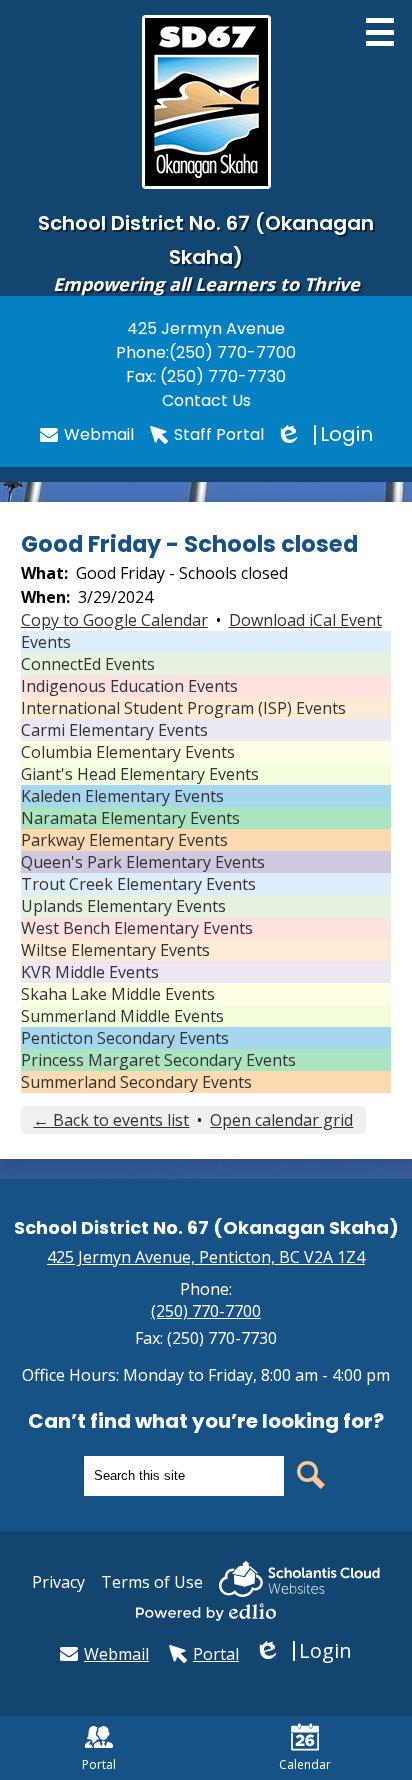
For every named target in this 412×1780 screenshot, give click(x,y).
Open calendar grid (281, 1120)
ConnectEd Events (88, 664)
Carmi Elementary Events (114, 730)
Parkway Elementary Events (124, 840)
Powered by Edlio (206, 1612)
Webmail (99, 434)
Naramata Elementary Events (130, 818)
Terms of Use (152, 1582)
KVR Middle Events (90, 972)
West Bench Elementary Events (137, 928)
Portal (216, 1654)
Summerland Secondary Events (136, 1082)
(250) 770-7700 (232, 352)
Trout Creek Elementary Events (138, 884)
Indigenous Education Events (129, 686)
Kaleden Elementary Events (122, 796)
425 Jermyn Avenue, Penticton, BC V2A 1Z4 (206, 1257)
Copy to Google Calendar (114, 620)
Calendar (305, 1764)
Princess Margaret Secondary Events (158, 1060)
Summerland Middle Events (122, 1016)
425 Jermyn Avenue (206, 328)
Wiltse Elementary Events (115, 950)
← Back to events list (111, 1120)
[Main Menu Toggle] (380, 32)
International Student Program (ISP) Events (183, 708)
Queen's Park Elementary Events (143, 862)
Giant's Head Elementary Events (140, 774)
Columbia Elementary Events (128, 752)
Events (46, 642)
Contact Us (206, 400)
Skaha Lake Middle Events (118, 994)
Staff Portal (219, 434)
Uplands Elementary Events (123, 906)
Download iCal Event (305, 620)
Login (326, 434)
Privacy (58, 1582)
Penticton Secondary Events (125, 1038)
